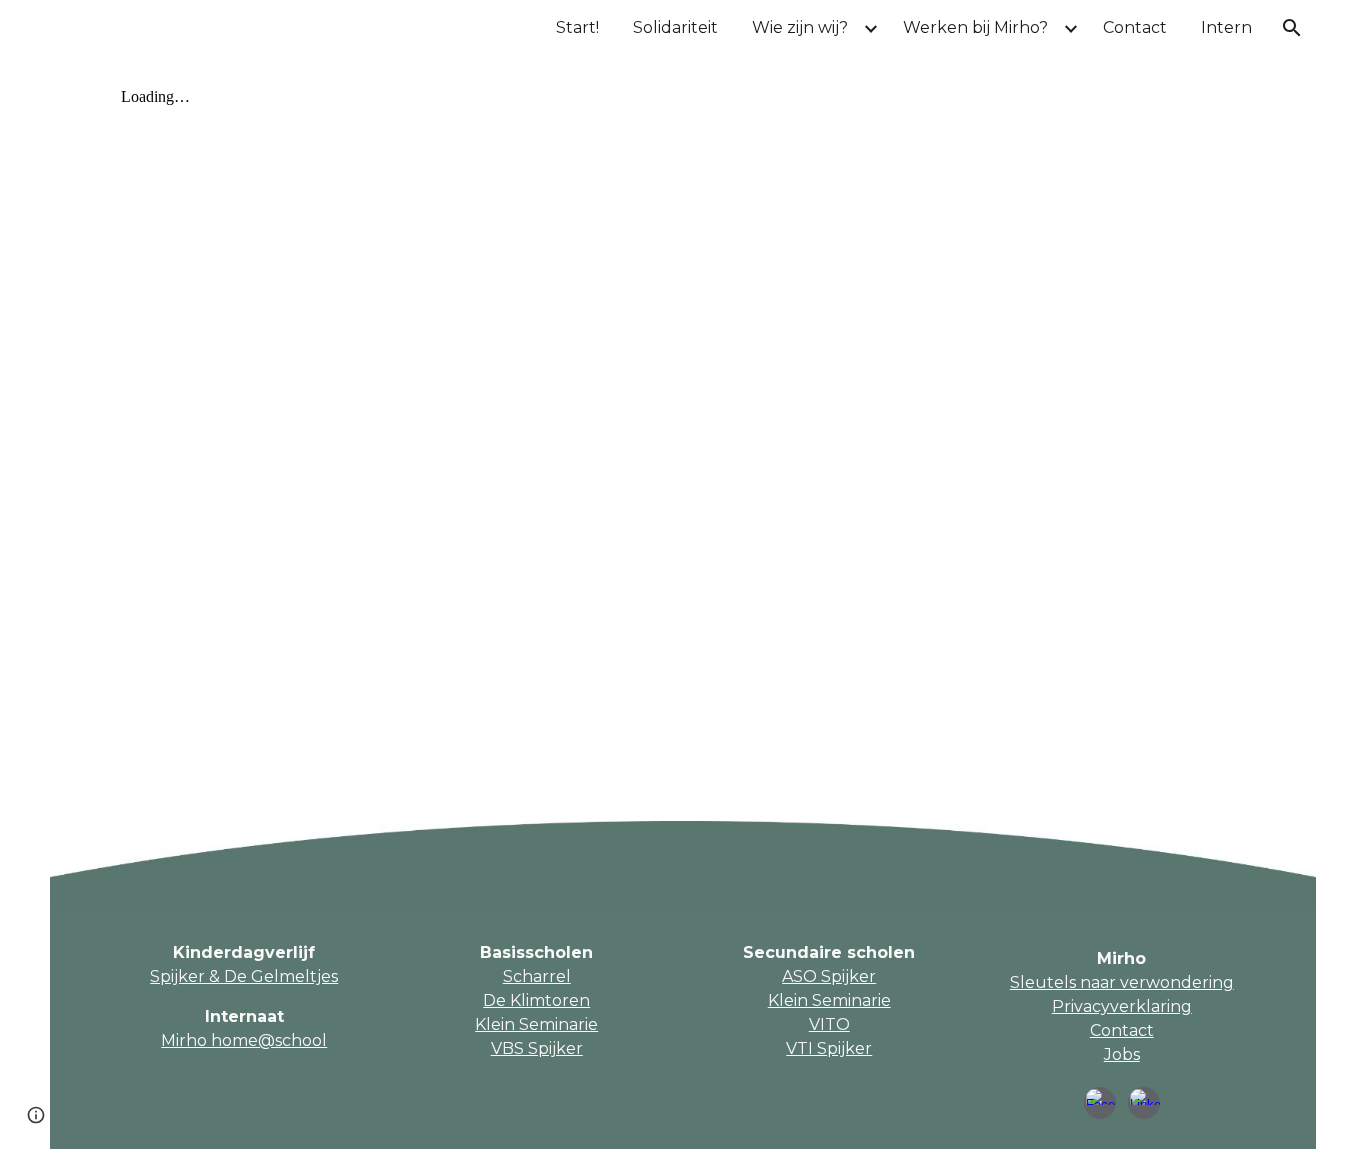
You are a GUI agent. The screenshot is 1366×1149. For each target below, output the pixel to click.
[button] (1292, 28)
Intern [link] (1226, 27)
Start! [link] (577, 27)
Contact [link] (1135, 27)
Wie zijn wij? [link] (800, 27)
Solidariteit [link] (675, 27)
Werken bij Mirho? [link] (975, 27)
